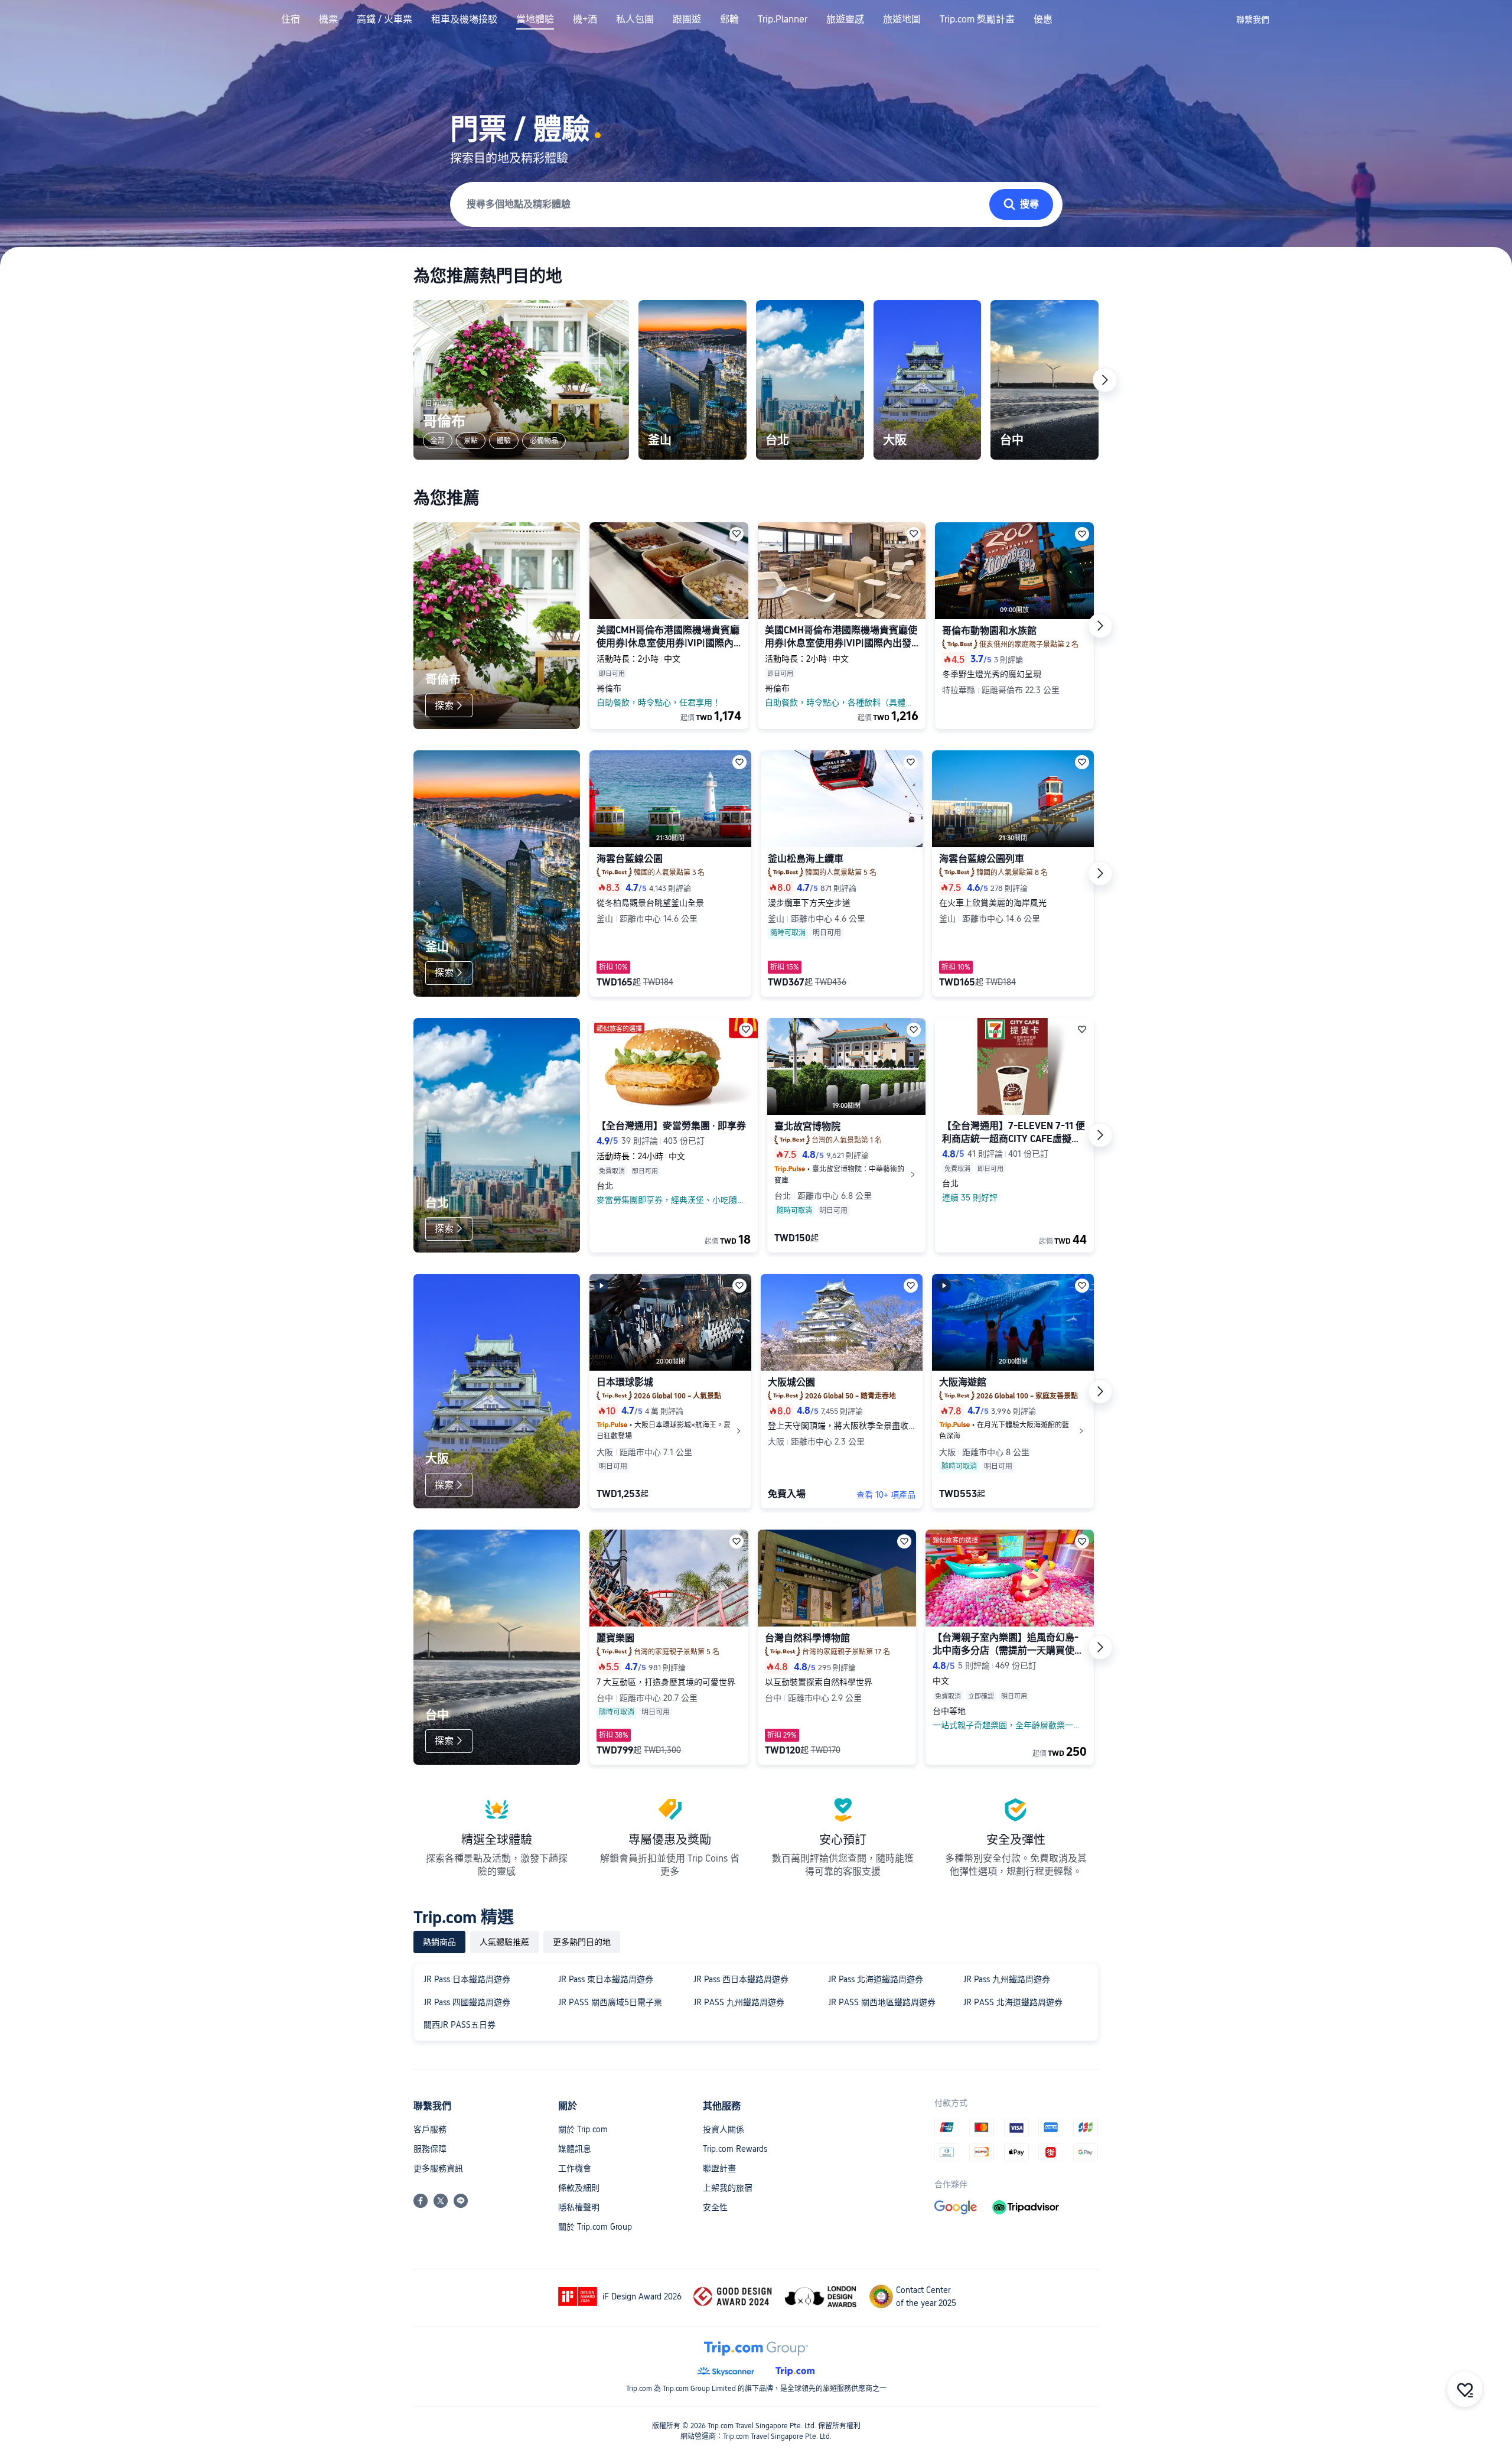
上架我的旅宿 (728, 2188)
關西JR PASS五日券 (460, 2025)
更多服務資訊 (438, 2168)
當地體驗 (535, 19)
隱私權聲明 (579, 2207)
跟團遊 (687, 19)
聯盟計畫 (719, 2168)
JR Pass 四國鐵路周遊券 (467, 2002)
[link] (1253, 19)
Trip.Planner (783, 19)
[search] (722, 205)
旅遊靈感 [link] (845, 19)
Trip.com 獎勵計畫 (977, 19)
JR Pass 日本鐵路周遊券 (467, 1979)
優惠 (1043, 19)
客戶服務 (430, 2129)
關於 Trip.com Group (595, 2227)
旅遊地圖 (902, 19)
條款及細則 (579, 2188)
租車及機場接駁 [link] (464, 19)
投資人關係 (724, 2129)
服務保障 (430, 2149)
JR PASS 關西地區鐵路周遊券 (882, 2002)
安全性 (715, 2207)
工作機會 (575, 2168)
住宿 (291, 19)
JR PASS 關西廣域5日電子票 (610, 2002)
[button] (1217, 19)
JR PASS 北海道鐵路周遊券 (1013, 2002)
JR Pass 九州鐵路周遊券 (1007, 1979)
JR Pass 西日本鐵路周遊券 (741, 1979)
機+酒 (585, 19)
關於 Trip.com (583, 2129)
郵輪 (729, 19)
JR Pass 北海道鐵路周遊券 (876, 1979)
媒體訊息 (575, 2149)
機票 (328, 19)
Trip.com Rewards (735, 2149)
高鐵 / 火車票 (384, 19)
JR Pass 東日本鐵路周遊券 (606, 1979)
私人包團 (635, 19)
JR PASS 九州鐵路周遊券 (739, 2002)
